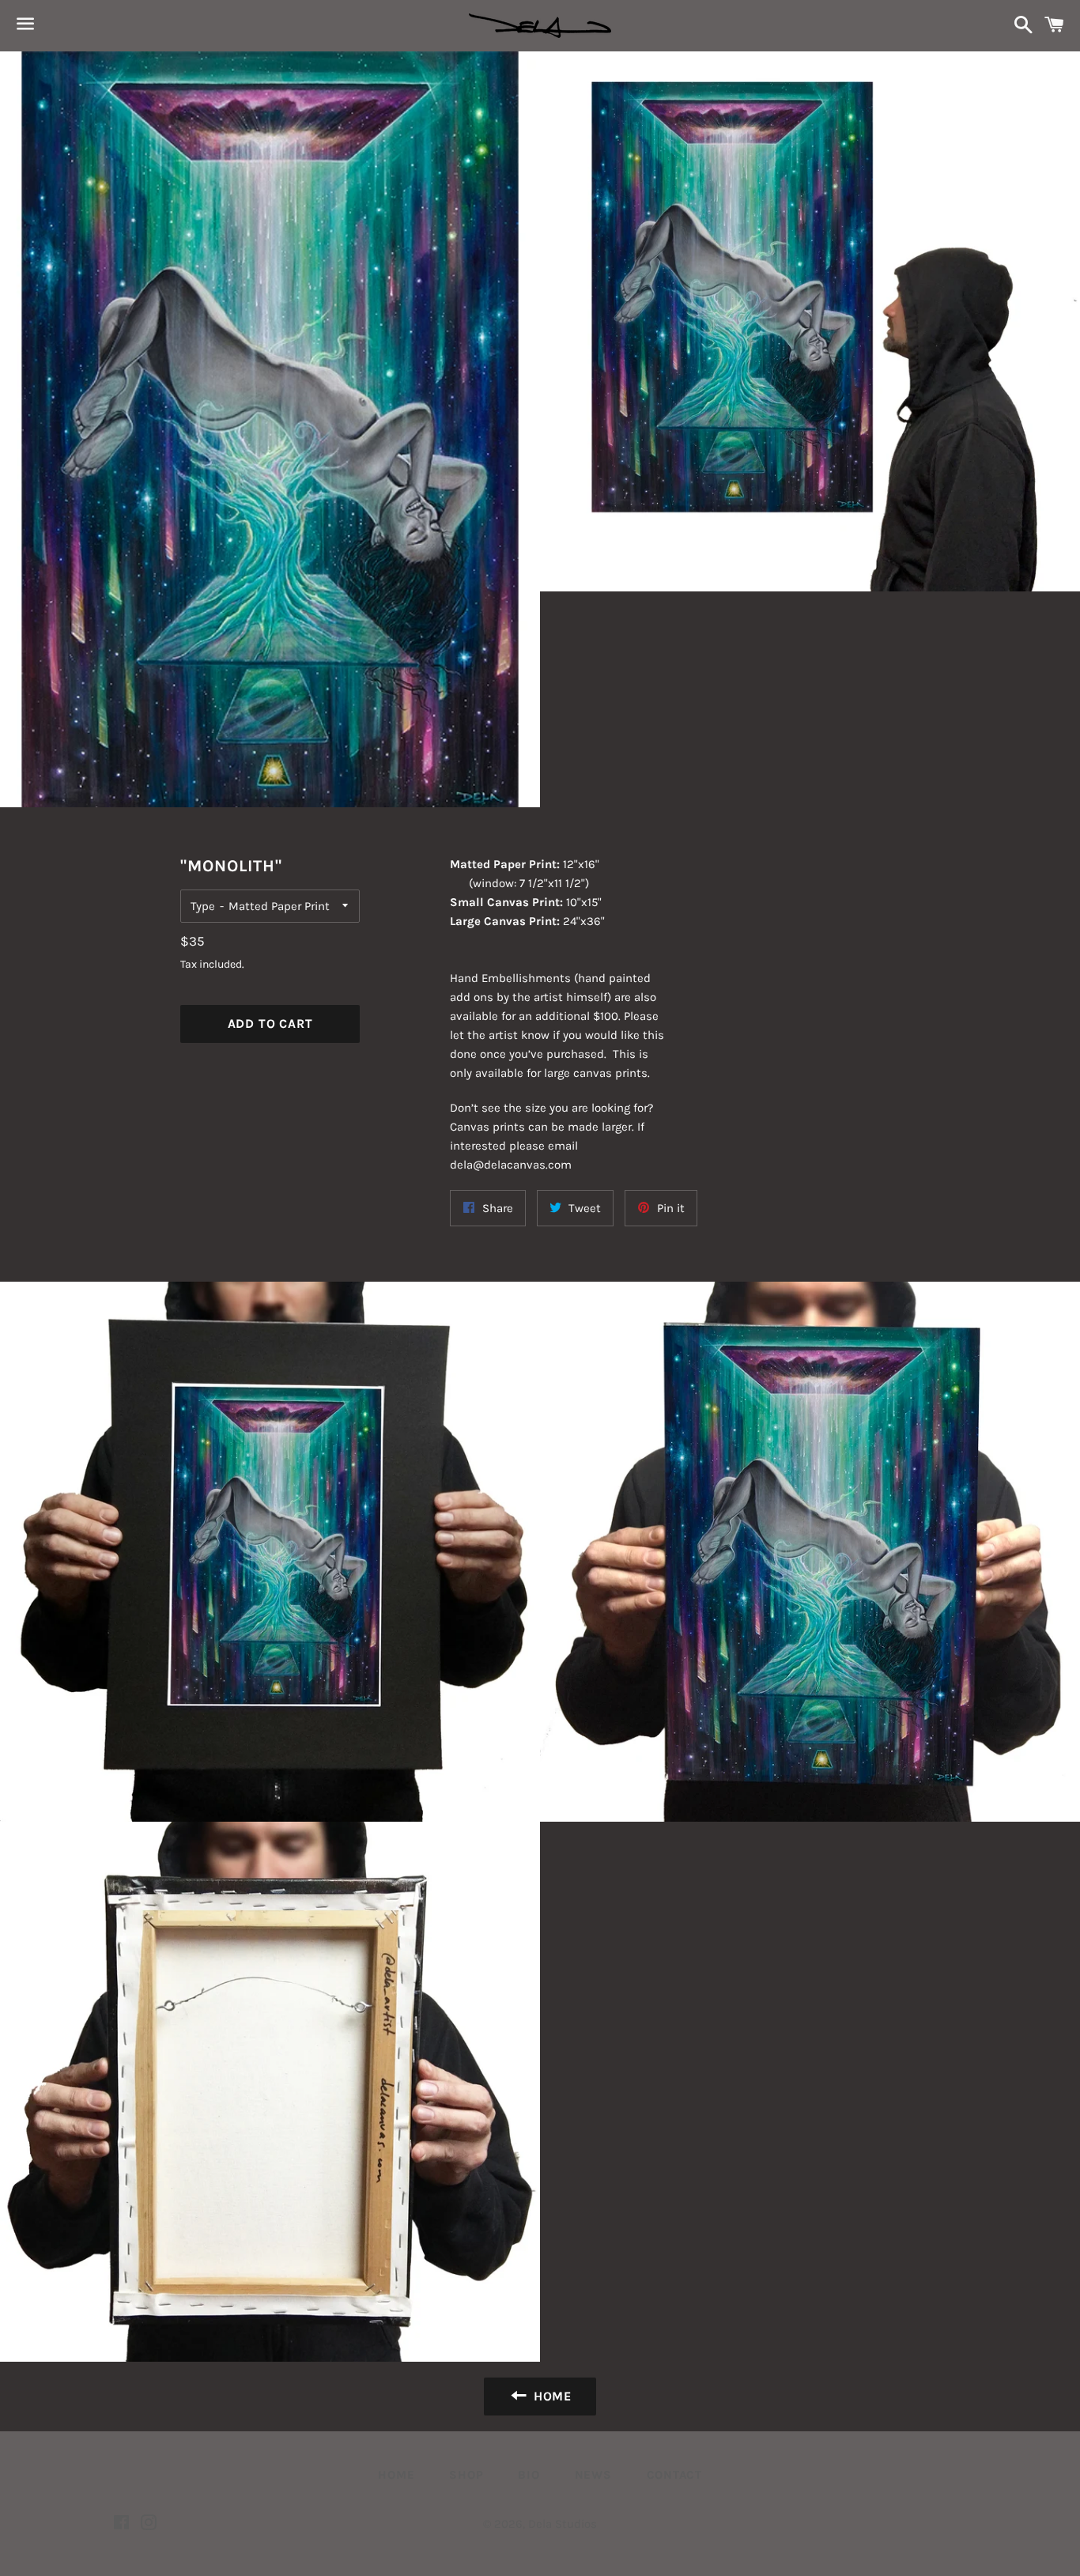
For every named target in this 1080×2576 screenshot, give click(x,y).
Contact (674, 2475)
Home (396, 2475)
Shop (466, 2475)
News (593, 2475)
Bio (529, 2475)
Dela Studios (563, 2524)
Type (203, 906)
